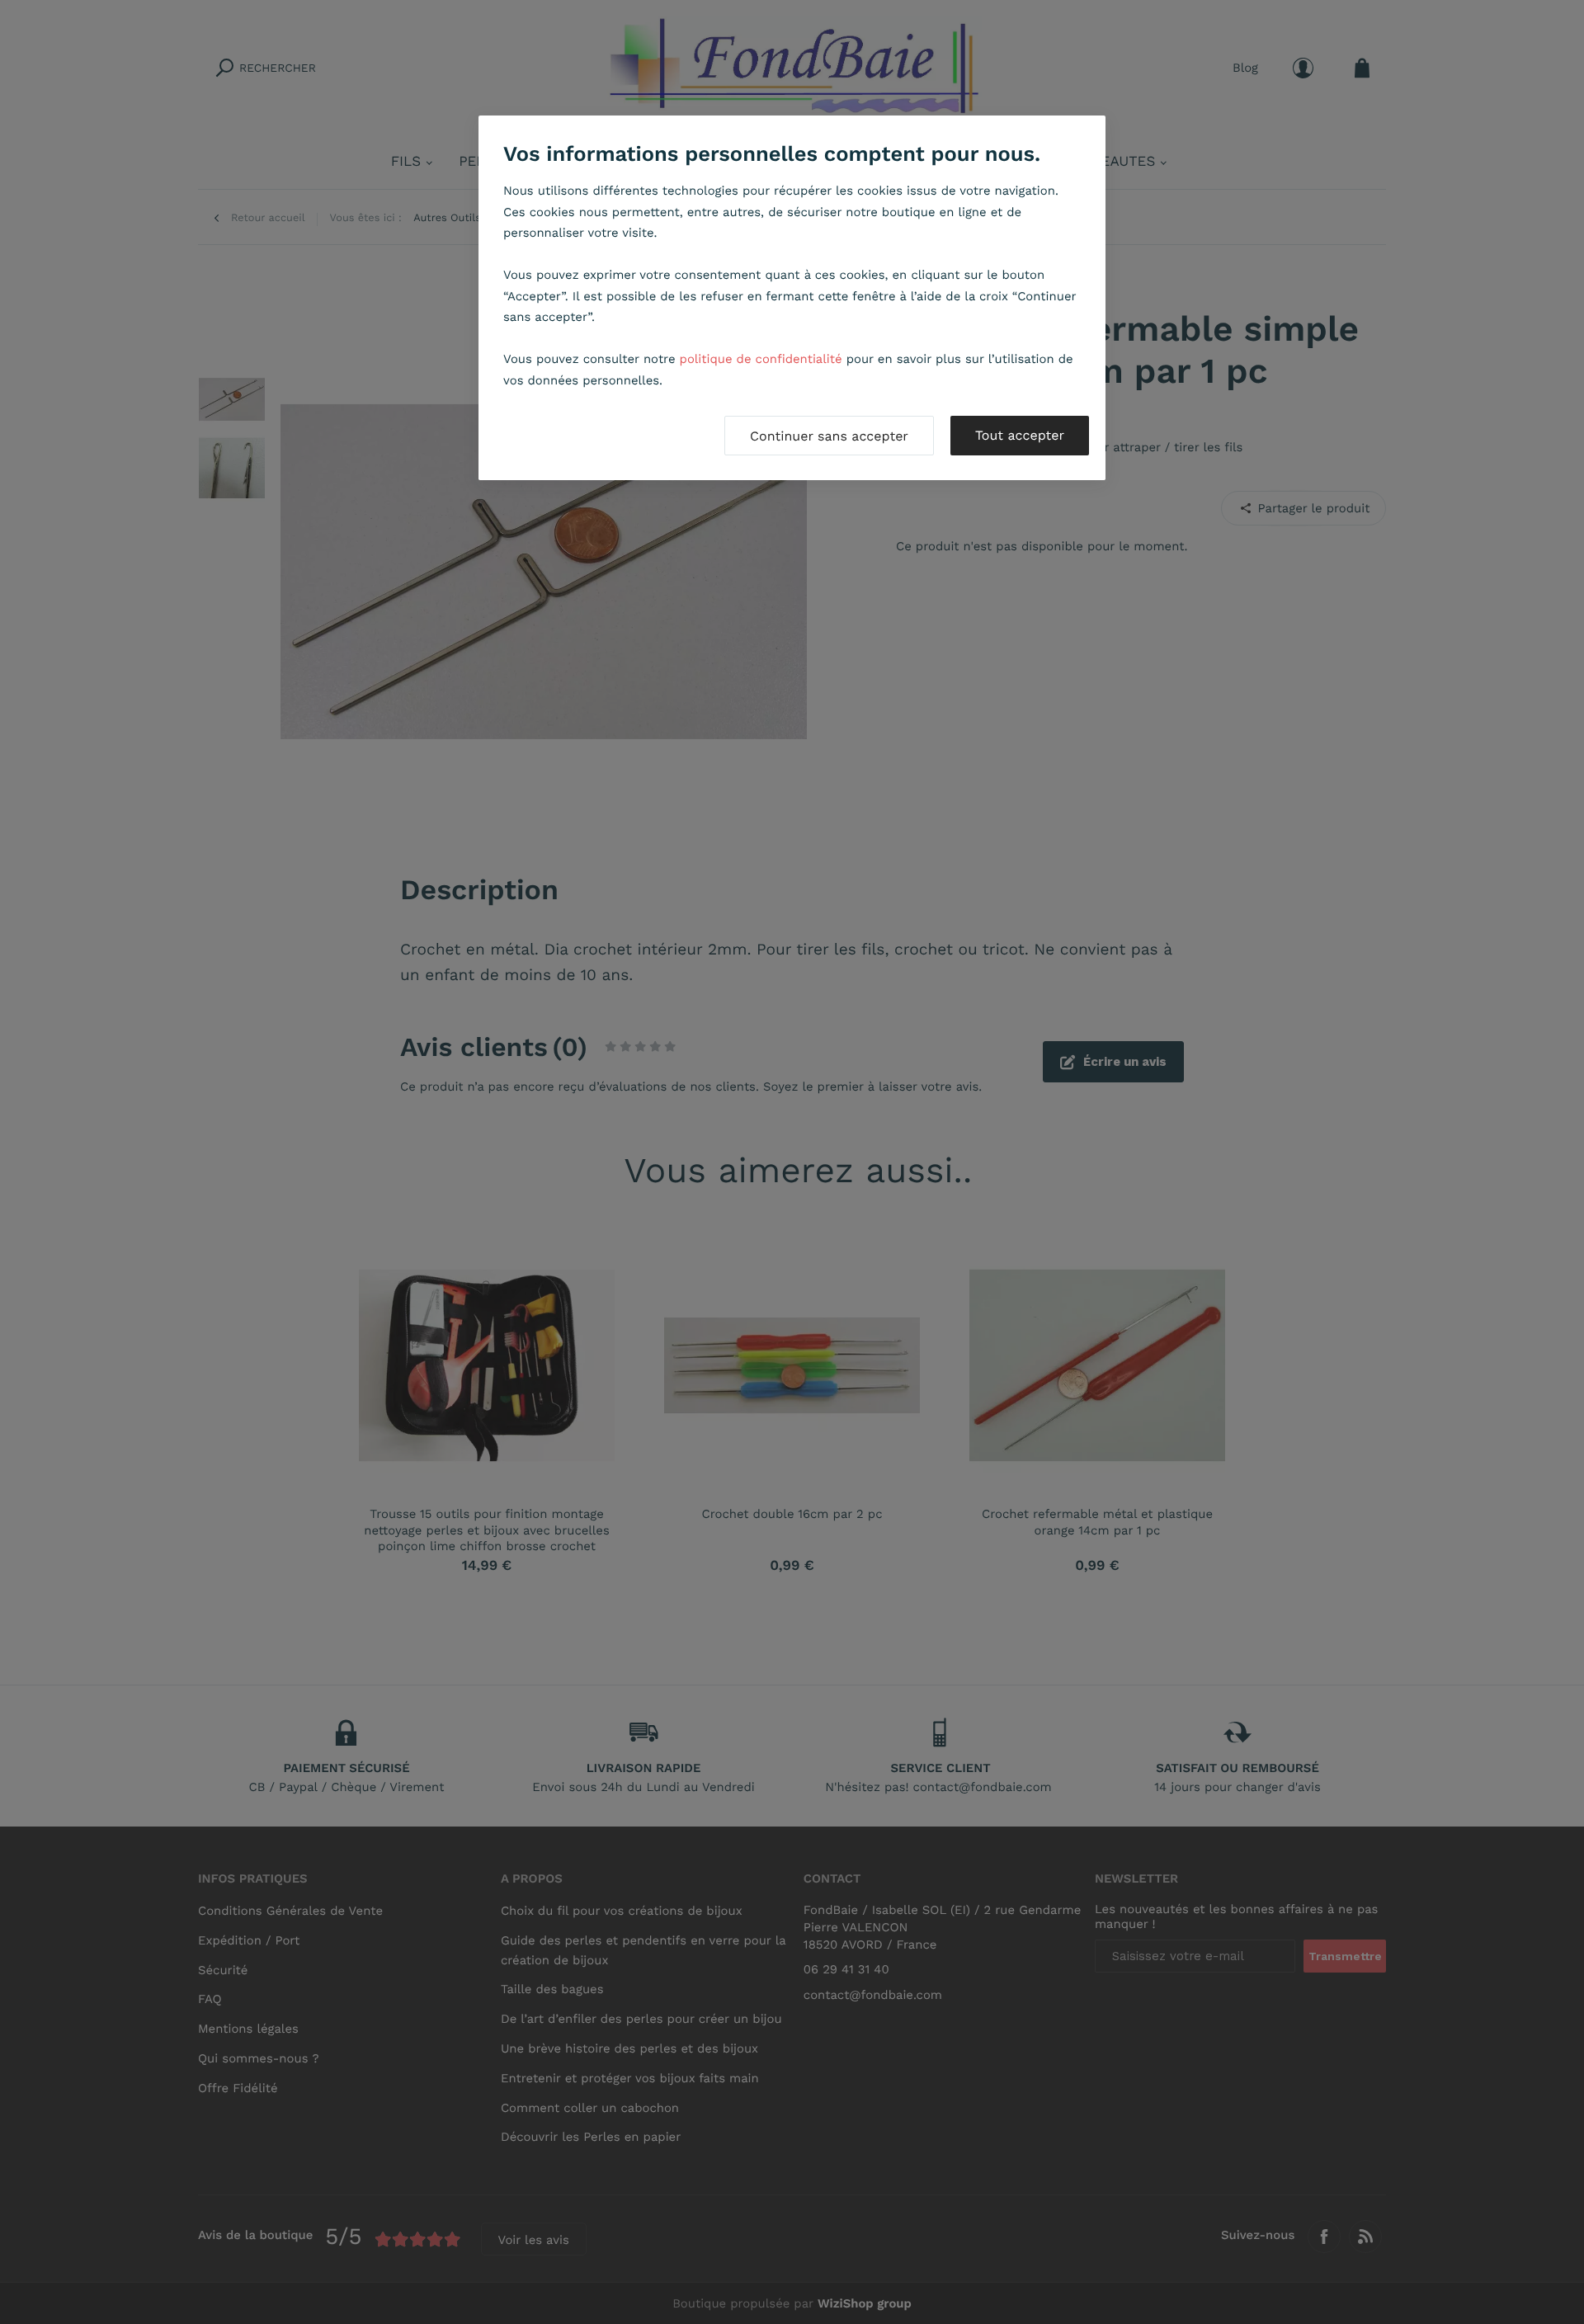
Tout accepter (1020, 435)
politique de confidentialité (761, 359)
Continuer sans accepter (829, 436)
